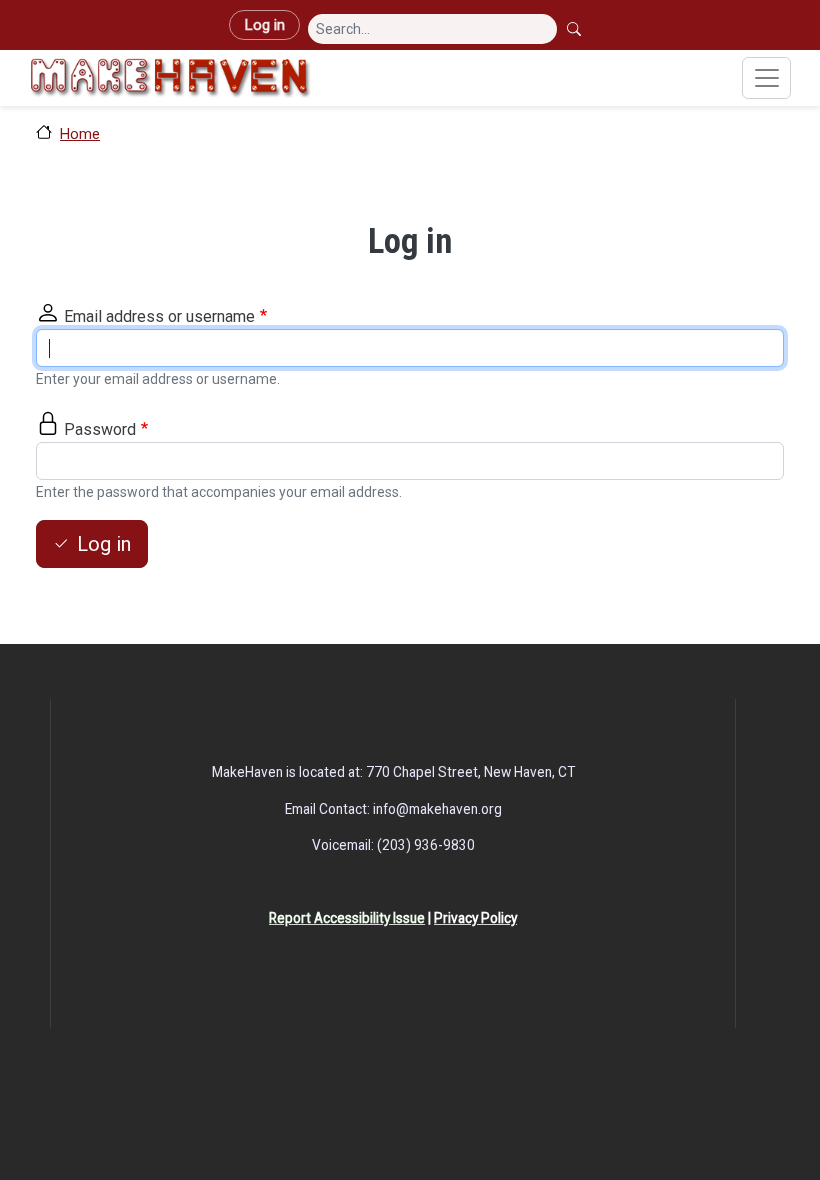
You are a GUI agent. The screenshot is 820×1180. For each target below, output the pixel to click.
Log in (264, 25)
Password (100, 429)
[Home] (170, 78)
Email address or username (159, 316)
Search (576, 29)
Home (80, 134)
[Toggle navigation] (767, 78)
